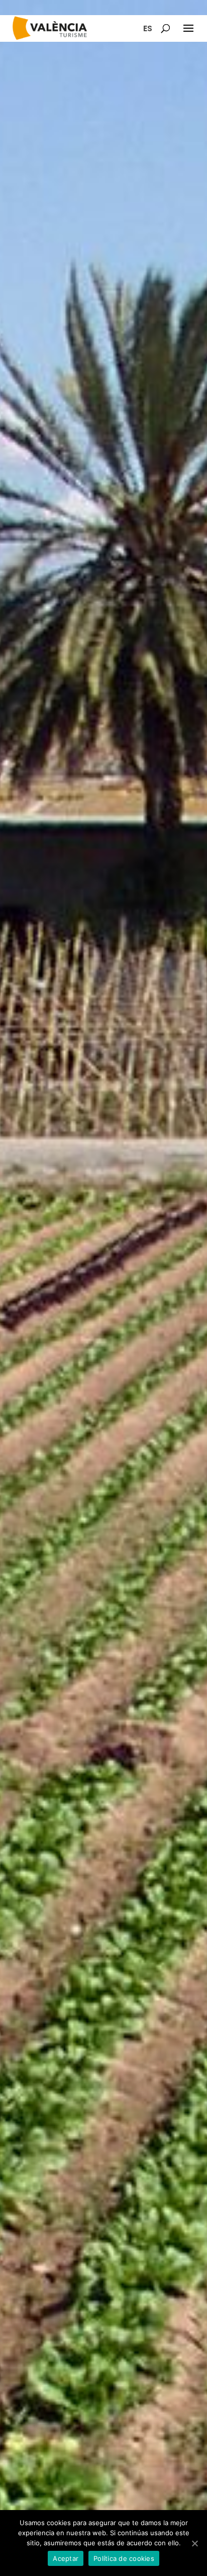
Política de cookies (124, 2558)
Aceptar (66, 2558)
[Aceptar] (194, 2543)
